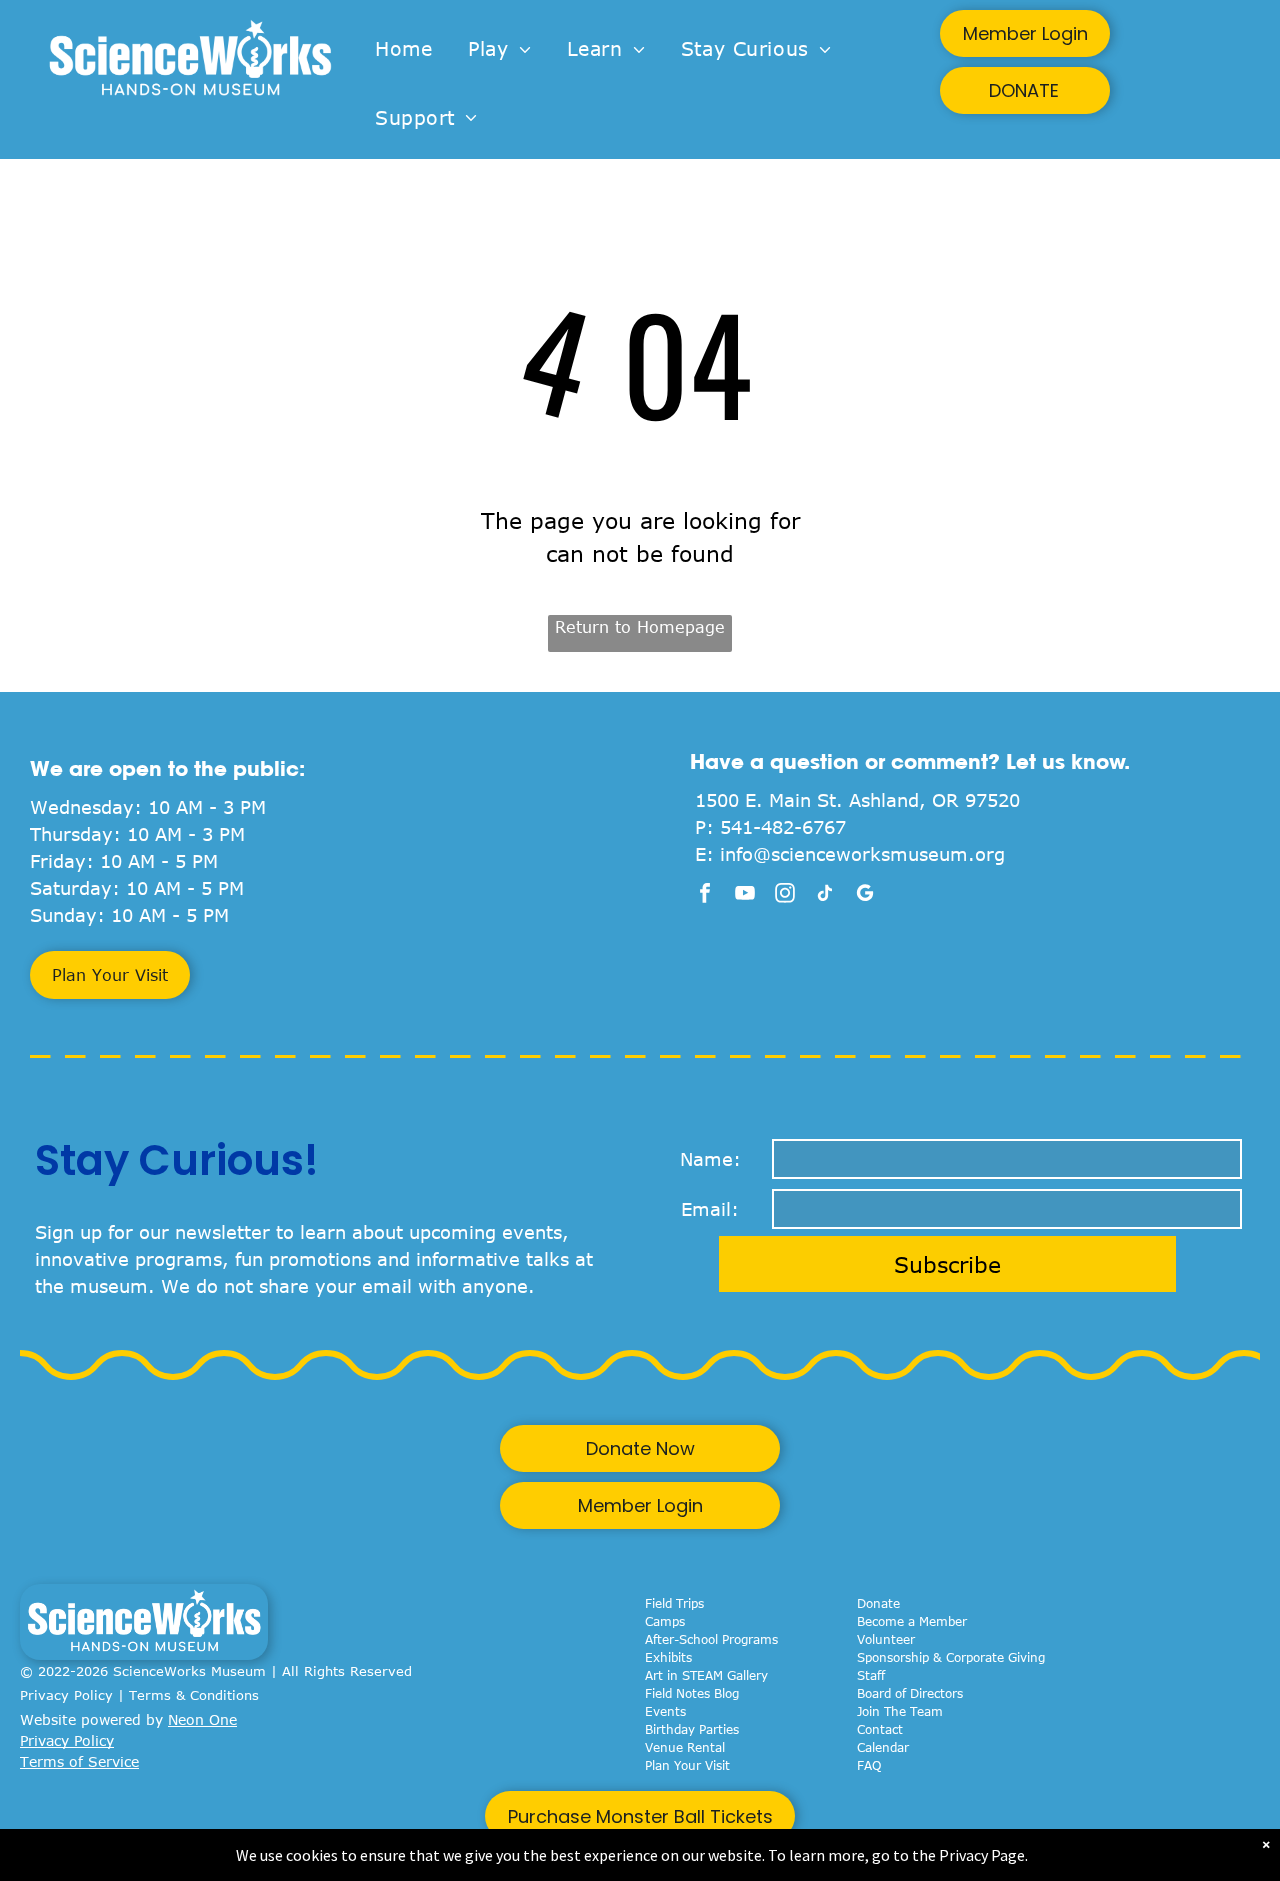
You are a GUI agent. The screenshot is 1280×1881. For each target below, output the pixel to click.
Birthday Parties (692, 1729)
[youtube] (745, 895)
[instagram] (785, 895)
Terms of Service (79, 1761)
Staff (871, 1675)
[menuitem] (403, 49)
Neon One (202, 1719)
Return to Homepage (640, 627)
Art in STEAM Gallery (706, 1675)
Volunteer (886, 1639)
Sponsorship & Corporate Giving (951, 1657)
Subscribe (947, 1264)
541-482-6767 (783, 827)
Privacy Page (982, 1855)
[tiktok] (825, 895)
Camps (665, 1621)
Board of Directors (910, 1693)
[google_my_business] (865, 895)
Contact (880, 1729)
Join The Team (900, 1711)
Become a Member (912, 1621)
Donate (878, 1603)
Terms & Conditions (194, 1695)
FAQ (869, 1765)
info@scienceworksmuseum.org (862, 854)
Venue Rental (685, 1747)
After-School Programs (711, 1639)
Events (665, 1711)
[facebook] (705, 895)
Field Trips (674, 1603)
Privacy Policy (66, 1695)
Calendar (883, 1747)
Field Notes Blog (692, 1693)
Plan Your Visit (687, 1765)
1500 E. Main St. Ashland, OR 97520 (857, 800)
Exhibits (668, 1657)
